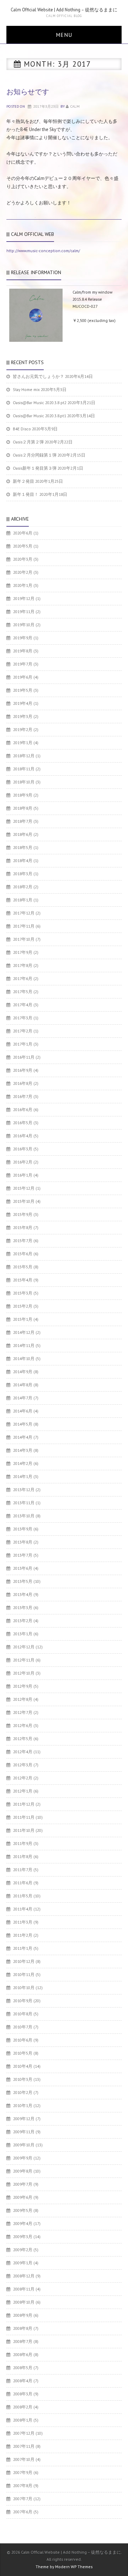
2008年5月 (23, 2368)
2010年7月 (23, 2027)
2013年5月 (23, 1581)
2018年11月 (24, 769)
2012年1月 (23, 1791)
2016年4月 (23, 1136)
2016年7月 (23, 1096)
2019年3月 (23, 716)
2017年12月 (24, 913)
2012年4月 (23, 1752)
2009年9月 (23, 2158)
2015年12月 (24, 1188)
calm (75, 106)
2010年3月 (23, 2079)
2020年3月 (23, 559)
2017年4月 (23, 1005)
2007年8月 (23, 2486)
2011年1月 (23, 1948)
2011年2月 (23, 1935)
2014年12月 (24, 1332)
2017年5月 (23, 992)
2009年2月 (23, 2250)
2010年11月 (24, 1974)
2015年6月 (23, 1254)
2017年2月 (23, 1031)
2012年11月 (24, 1660)
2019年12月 (24, 598)
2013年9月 (23, 1529)
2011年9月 (23, 1843)
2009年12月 (24, 2119)
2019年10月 (24, 625)
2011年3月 (23, 1922)
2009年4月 (23, 2223)
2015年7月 (23, 1241)
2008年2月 (23, 2407)
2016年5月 (23, 1123)
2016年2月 (23, 1162)
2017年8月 (23, 965)
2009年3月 (23, 2237)
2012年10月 (24, 1673)
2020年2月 (23, 572)
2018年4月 (23, 860)
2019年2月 (23, 729)
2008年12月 (24, 2276)
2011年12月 (24, 1804)
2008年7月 (23, 2341)
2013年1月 (23, 1634)
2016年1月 (23, 1175)
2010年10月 (24, 1988)
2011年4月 (23, 1909)
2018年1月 (23, 900)
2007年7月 (23, 2499)
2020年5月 (23, 546)
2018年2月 (23, 887)
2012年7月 (23, 1712)
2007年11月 (24, 2446)
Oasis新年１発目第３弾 (35, 468)
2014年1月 (23, 1476)
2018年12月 (24, 756)
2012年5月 (23, 1739)
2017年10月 (24, 939)
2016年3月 (23, 1149)
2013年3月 (23, 1607)
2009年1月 (23, 2263)
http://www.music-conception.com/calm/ (43, 251)
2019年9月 (23, 638)
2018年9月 (23, 795)
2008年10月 (24, 2302)
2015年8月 (23, 1227)
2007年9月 (23, 2472)
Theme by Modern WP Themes (64, 2567)
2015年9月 (23, 1214)
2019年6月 (23, 677)
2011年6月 (23, 1883)
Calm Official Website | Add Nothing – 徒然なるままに (64, 10)
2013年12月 (24, 1490)
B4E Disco (22, 429)
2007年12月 (24, 2433)
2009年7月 (23, 2184)
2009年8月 (23, 2171)
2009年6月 (23, 2197)
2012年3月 (23, 1765)
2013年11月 (24, 1503)
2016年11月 (24, 1057)
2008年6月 (23, 2354)
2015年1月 (23, 1319)
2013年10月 (24, 1516)
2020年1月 (23, 585)
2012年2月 (23, 1778)
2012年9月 (23, 1686)
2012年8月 (23, 1699)
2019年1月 (23, 743)
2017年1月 (23, 1044)
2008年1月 (23, 2420)
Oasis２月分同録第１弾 (35, 455)
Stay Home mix (26, 389)
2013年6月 (23, 1568)
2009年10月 (24, 2145)
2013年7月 (23, 1555)
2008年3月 (23, 2394)
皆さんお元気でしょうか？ (38, 376)
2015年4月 (23, 1280)
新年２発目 (23, 481)
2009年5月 (23, 2210)
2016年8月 (23, 1083)
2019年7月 (23, 664)
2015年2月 (23, 1306)
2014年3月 (23, 1450)
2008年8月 (23, 2328)
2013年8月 (23, 1542)
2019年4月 (23, 703)
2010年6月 (23, 2040)
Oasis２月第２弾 (28, 442)
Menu (64, 35)
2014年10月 (24, 1358)
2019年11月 (24, 612)
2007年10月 (24, 2459)
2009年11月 (24, 2132)
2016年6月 (23, 1109)
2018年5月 (23, 847)
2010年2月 (23, 2092)
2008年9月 (23, 2315)
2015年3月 (23, 1293)
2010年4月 (23, 2066)
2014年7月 (23, 1398)
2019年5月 (23, 690)
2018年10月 (24, 782)
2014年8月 (23, 1385)
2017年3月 (23, 1018)
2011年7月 (23, 1870)
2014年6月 (23, 1411)
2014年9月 (23, 1372)
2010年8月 (23, 2014)
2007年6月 (23, 2512)
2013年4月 (23, 1594)
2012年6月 (23, 1725)
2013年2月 (23, 1621)
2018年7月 (23, 821)
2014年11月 (24, 1345)
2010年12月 (24, 1961)
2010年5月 (23, 2053)
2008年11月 (24, 2289)
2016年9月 (23, 1070)
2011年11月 (24, 1817)
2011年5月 (23, 1896)
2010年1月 (23, 2105)
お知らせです (28, 92)
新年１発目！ (26, 494)
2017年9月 (23, 952)
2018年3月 (23, 874)
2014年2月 (23, 1463)
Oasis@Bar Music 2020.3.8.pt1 (39, 416)
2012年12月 (24, 1647)
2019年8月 (23, 651)
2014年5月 (23, 1424)
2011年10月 (24, 1830)
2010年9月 (23, 2001)
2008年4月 (23, 2381)
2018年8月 (23, 808)
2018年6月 (23, 834)
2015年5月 (23, 1267)
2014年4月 (23, 1437)
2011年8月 (23, 1856)
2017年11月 (24, 926)
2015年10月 (24, 1201)
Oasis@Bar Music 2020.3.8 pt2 (40, 403)
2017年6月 (23, 978)
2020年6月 (23, 533)
